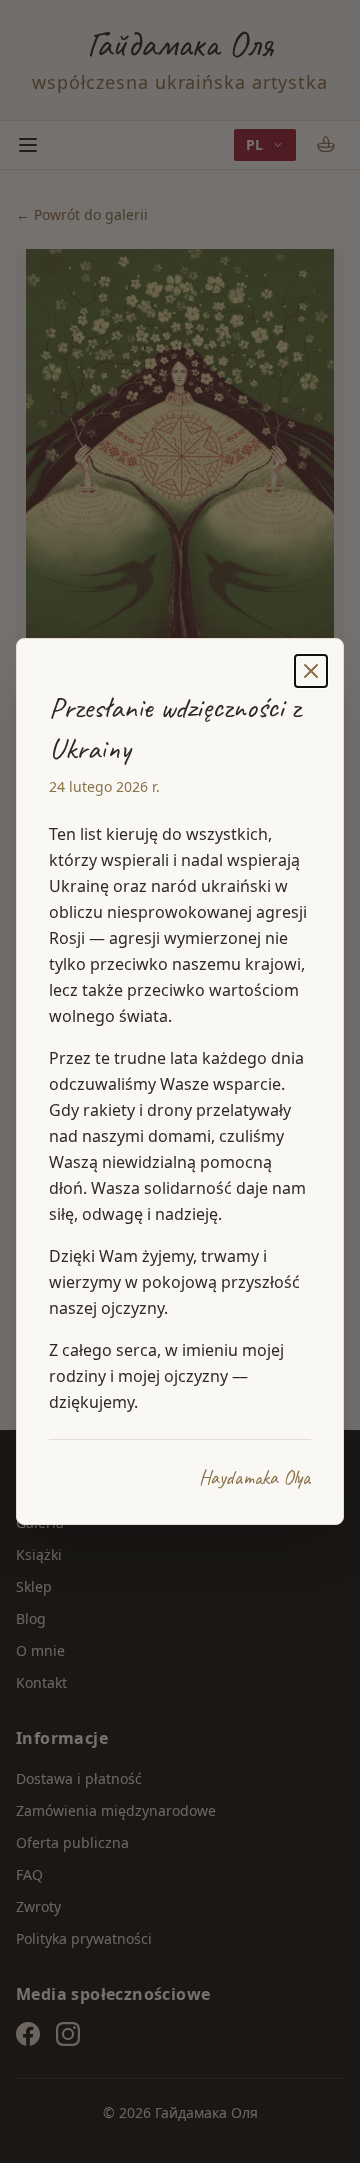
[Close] (311, 671)
